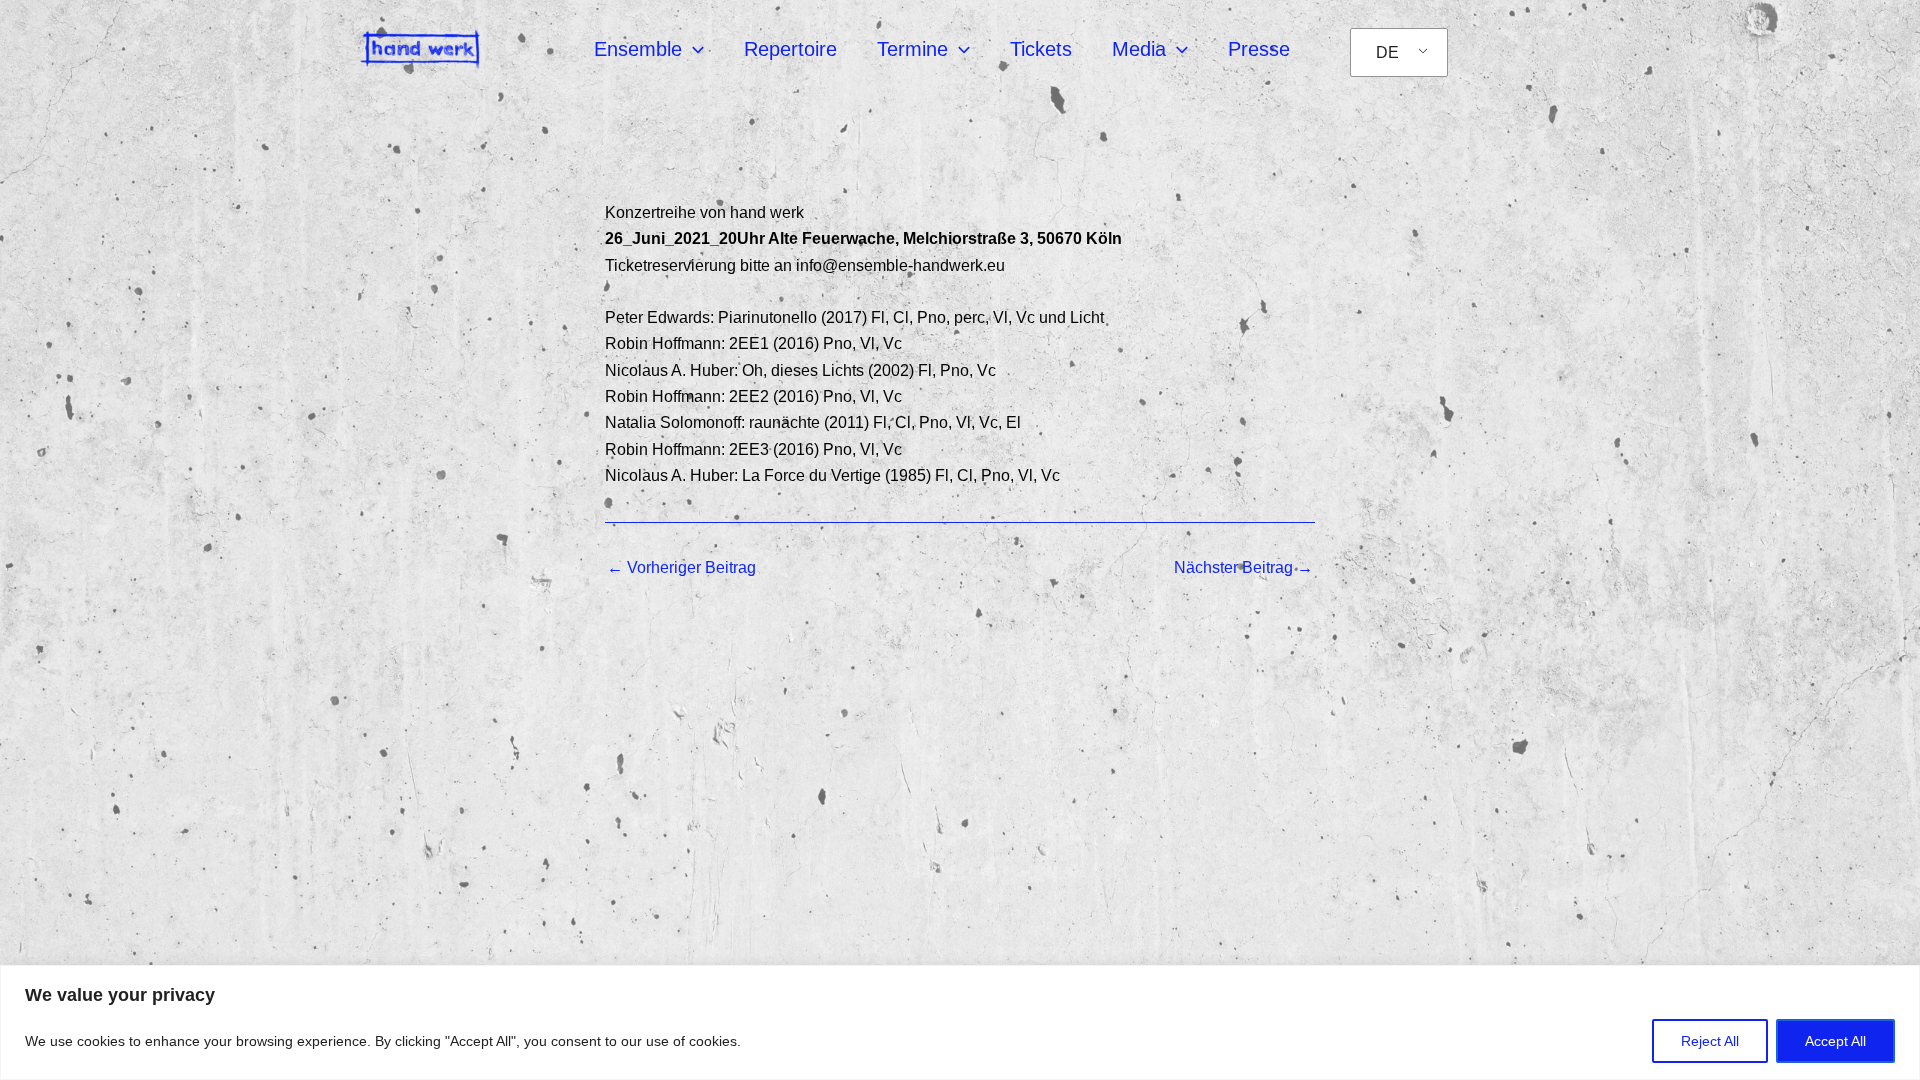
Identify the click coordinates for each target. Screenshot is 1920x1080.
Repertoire (790, 49)
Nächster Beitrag (1243, 568)
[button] (693, 49)
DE (1387, 52)
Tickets (1041, 49)
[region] (960, 1022)
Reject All (1710, 1041)
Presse (1259, 49)
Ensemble (638, 49)
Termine (912, 49)
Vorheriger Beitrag (681, 568)
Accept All (1835, 1041)
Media (1139, 49)
